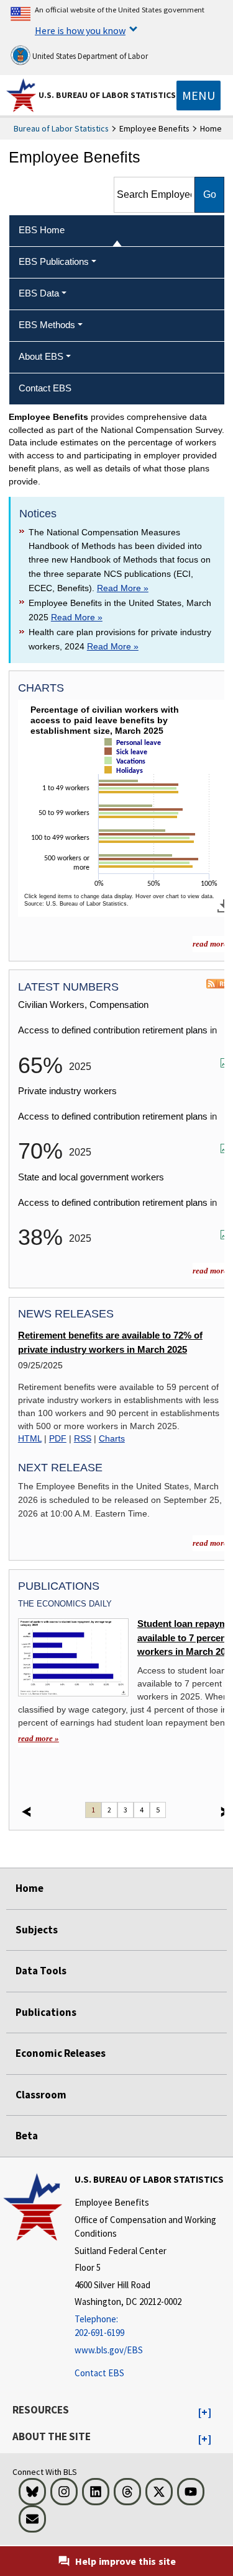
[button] (205, 2413)
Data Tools (41, 1971)
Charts (112, 1438)
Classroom (41, 2095)
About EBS (41, 356)
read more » (39, 1738)
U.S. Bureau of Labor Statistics (107, 95)
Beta (27, 2136)
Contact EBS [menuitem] (45, 388)
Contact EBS (99, 2373)
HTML (30, 1438)
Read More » (123, 588)
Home (30, 1888)
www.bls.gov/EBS (109, 2350)
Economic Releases (61, 2053)
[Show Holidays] (126, 781)
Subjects (37, 1930)
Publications (46, 2012)
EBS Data (39, 293)
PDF (58, 1438)
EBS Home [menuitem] (42, 230)
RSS (83, 1438)
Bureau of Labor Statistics (61, 128)
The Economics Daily (65, 1604)
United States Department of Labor (89, 56)
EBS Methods (47, 325)
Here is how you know (80, 30)
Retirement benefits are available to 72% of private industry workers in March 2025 (110, 1342)
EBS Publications (54, 261)
